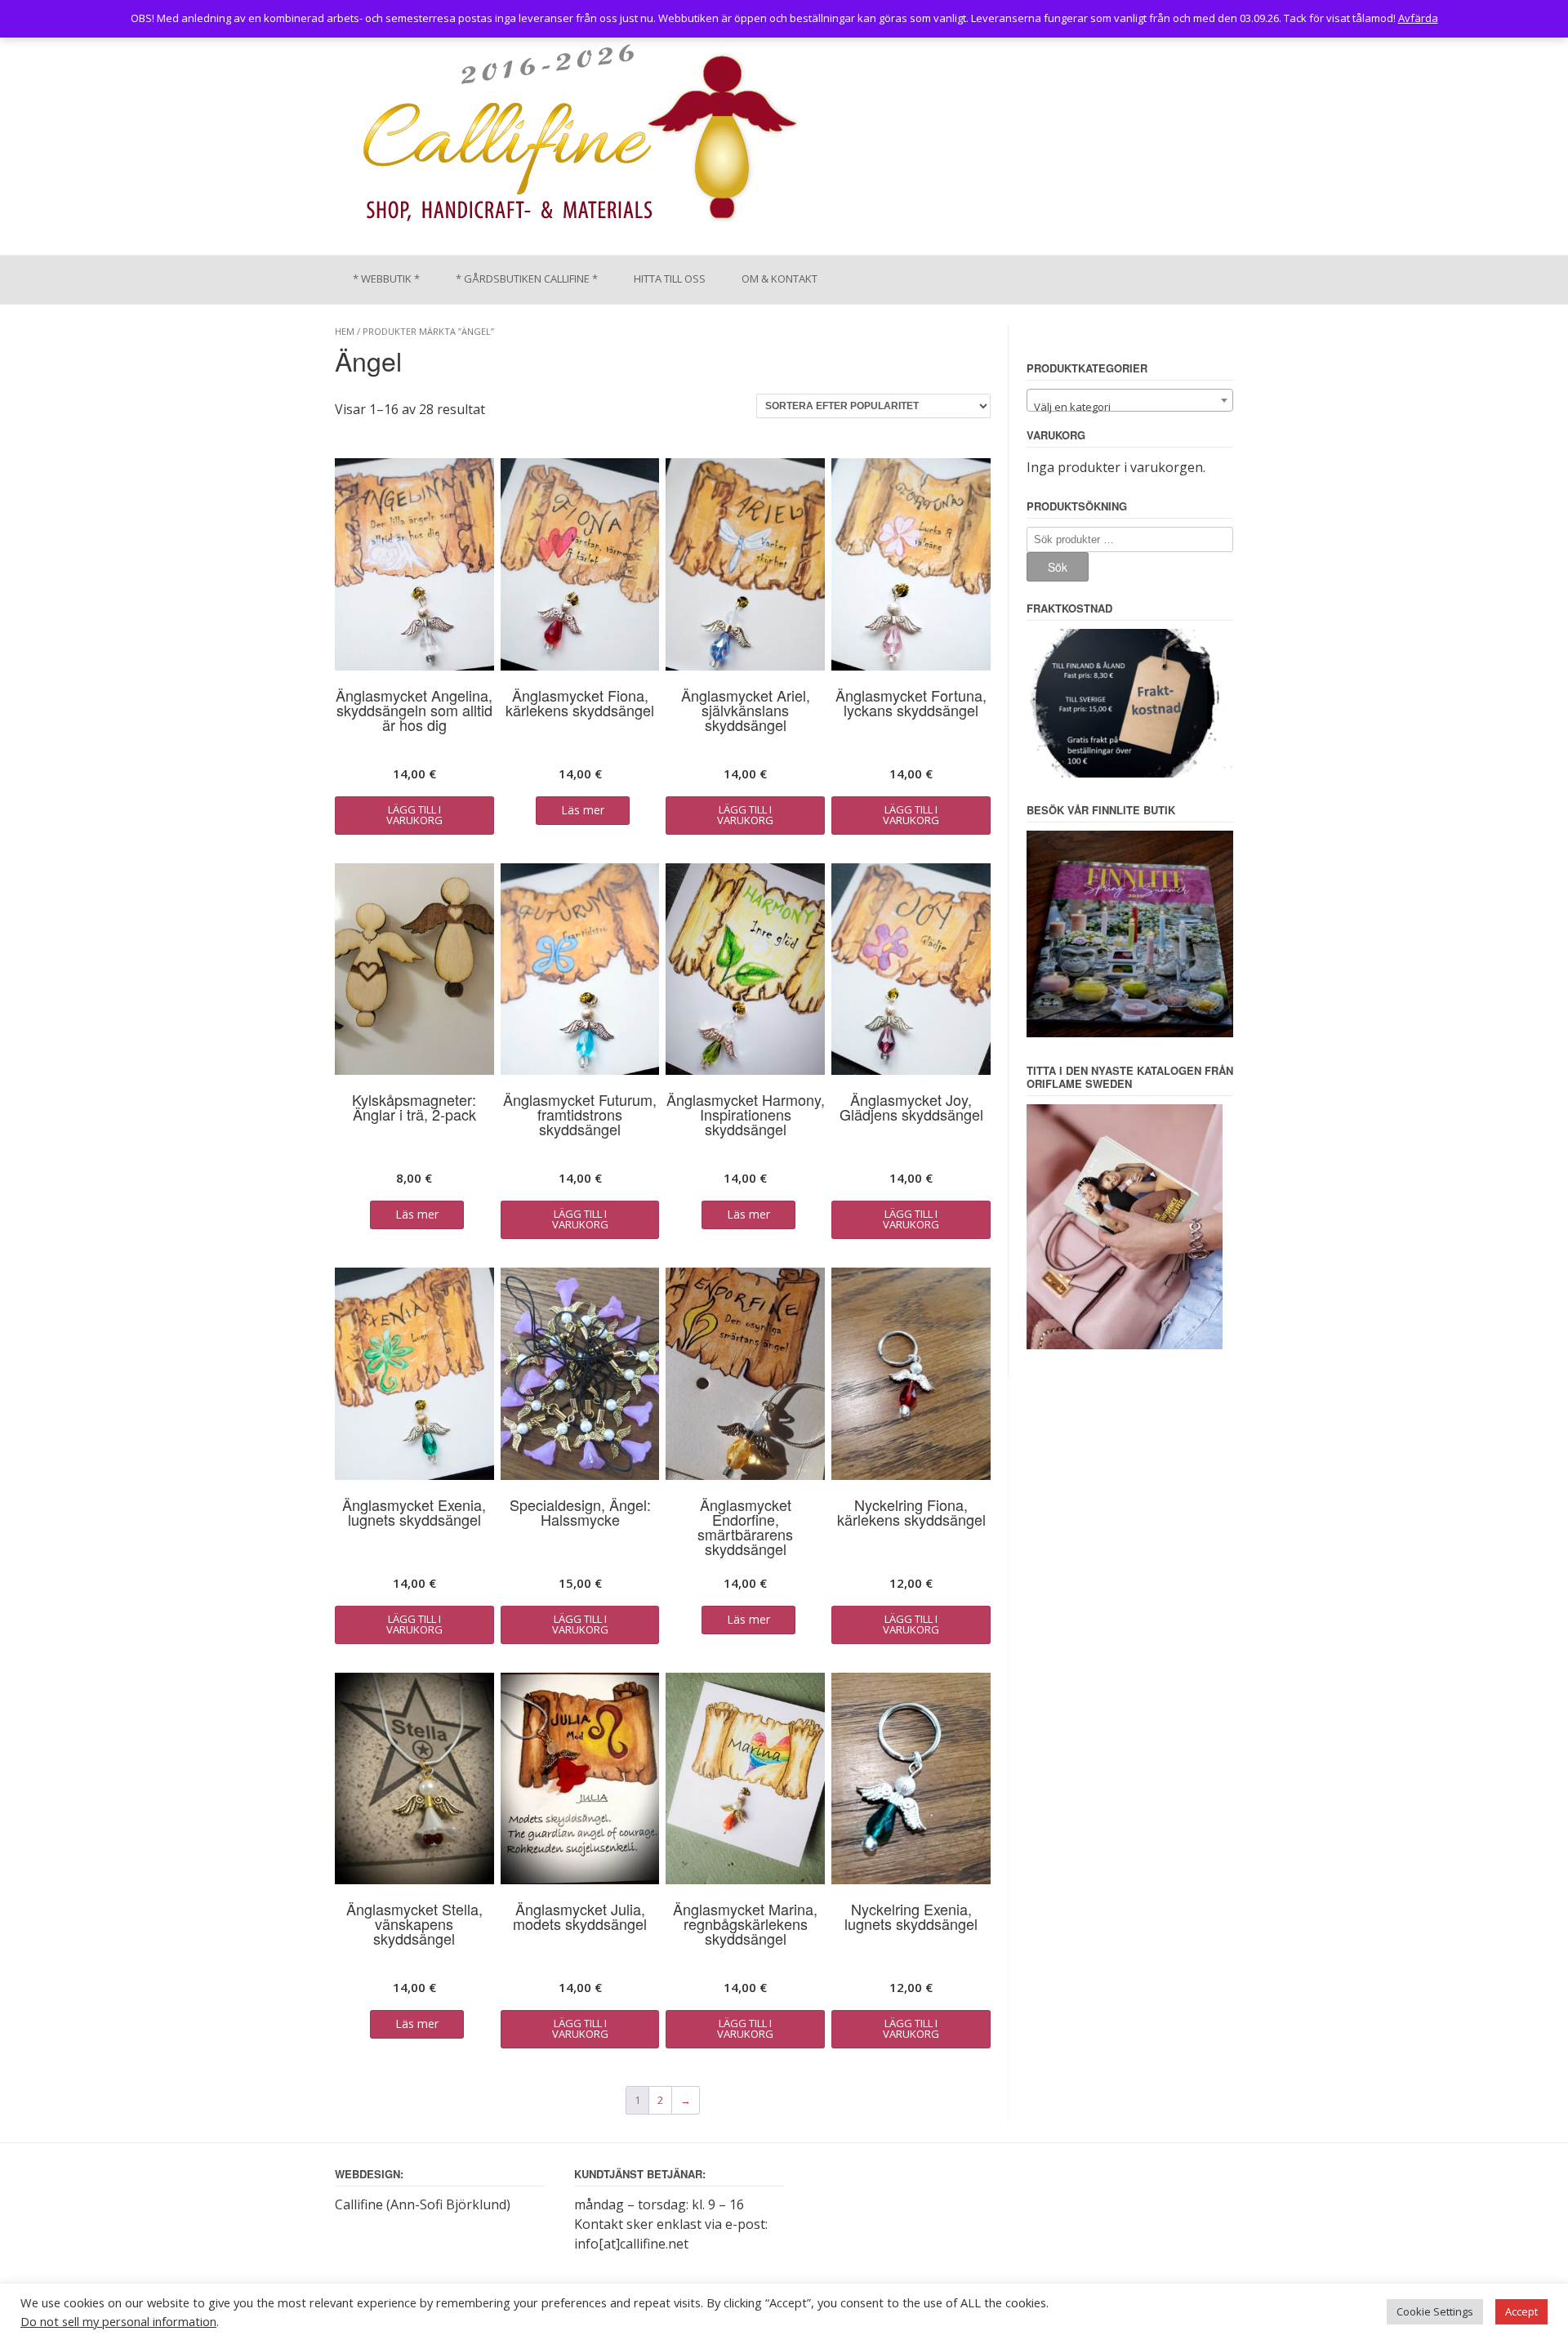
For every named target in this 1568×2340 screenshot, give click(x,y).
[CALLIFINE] (579, 138)
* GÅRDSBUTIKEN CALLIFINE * (527, 279)
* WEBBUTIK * (386, 279)
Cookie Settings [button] (1435, 2311)
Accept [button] (1521, 2311)
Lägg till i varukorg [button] (414, 815)
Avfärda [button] (1418, 18)
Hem (345, 331)
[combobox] (1130, 400)
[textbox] (1130, 406)
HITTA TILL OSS (670, 279)
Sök (1058, 567)
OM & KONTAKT (780, 279)
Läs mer (583, 810)
